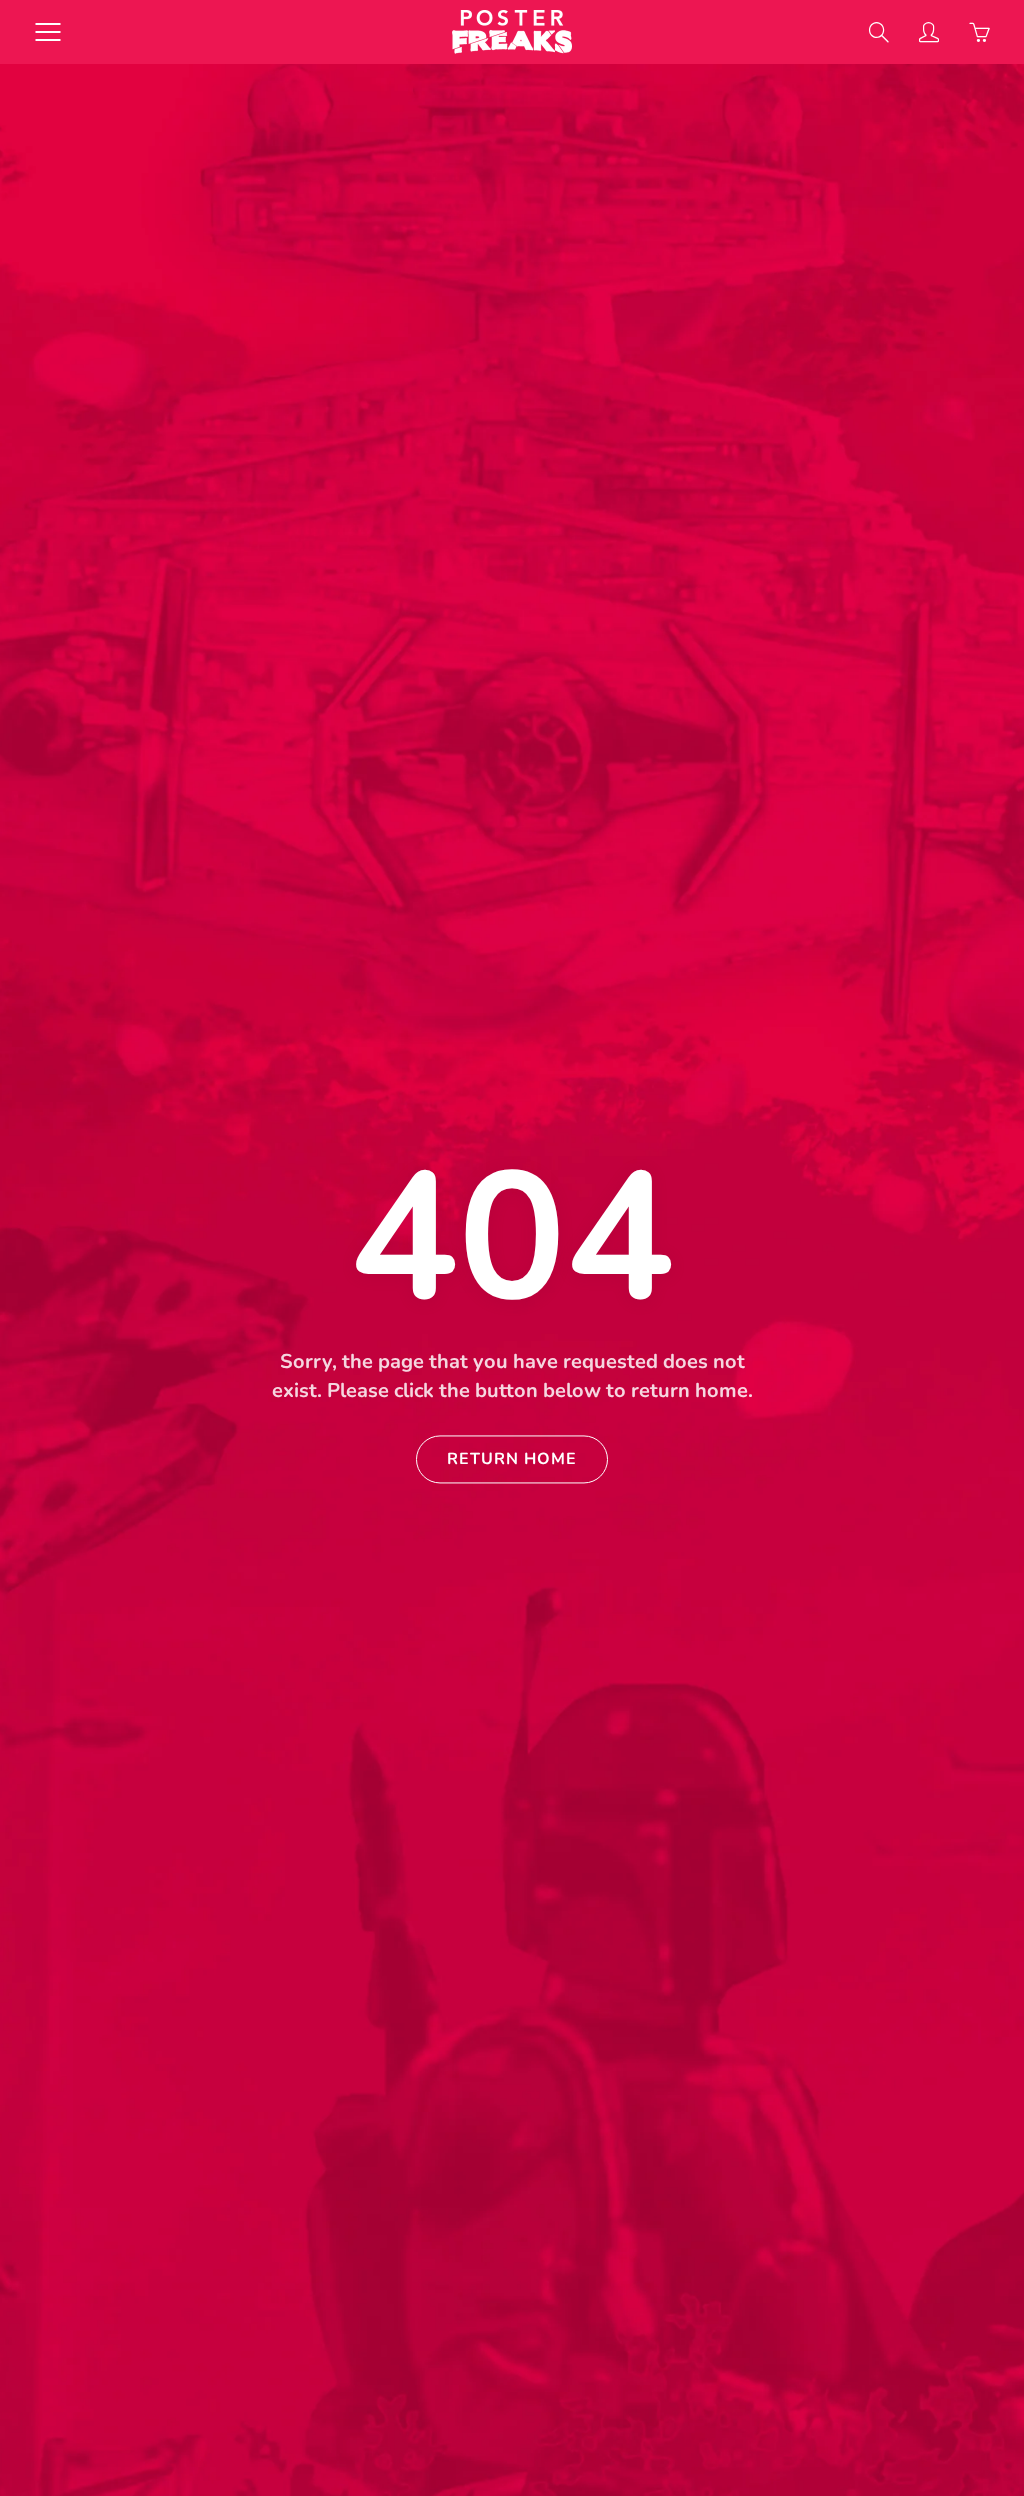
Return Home (512, 1460)
